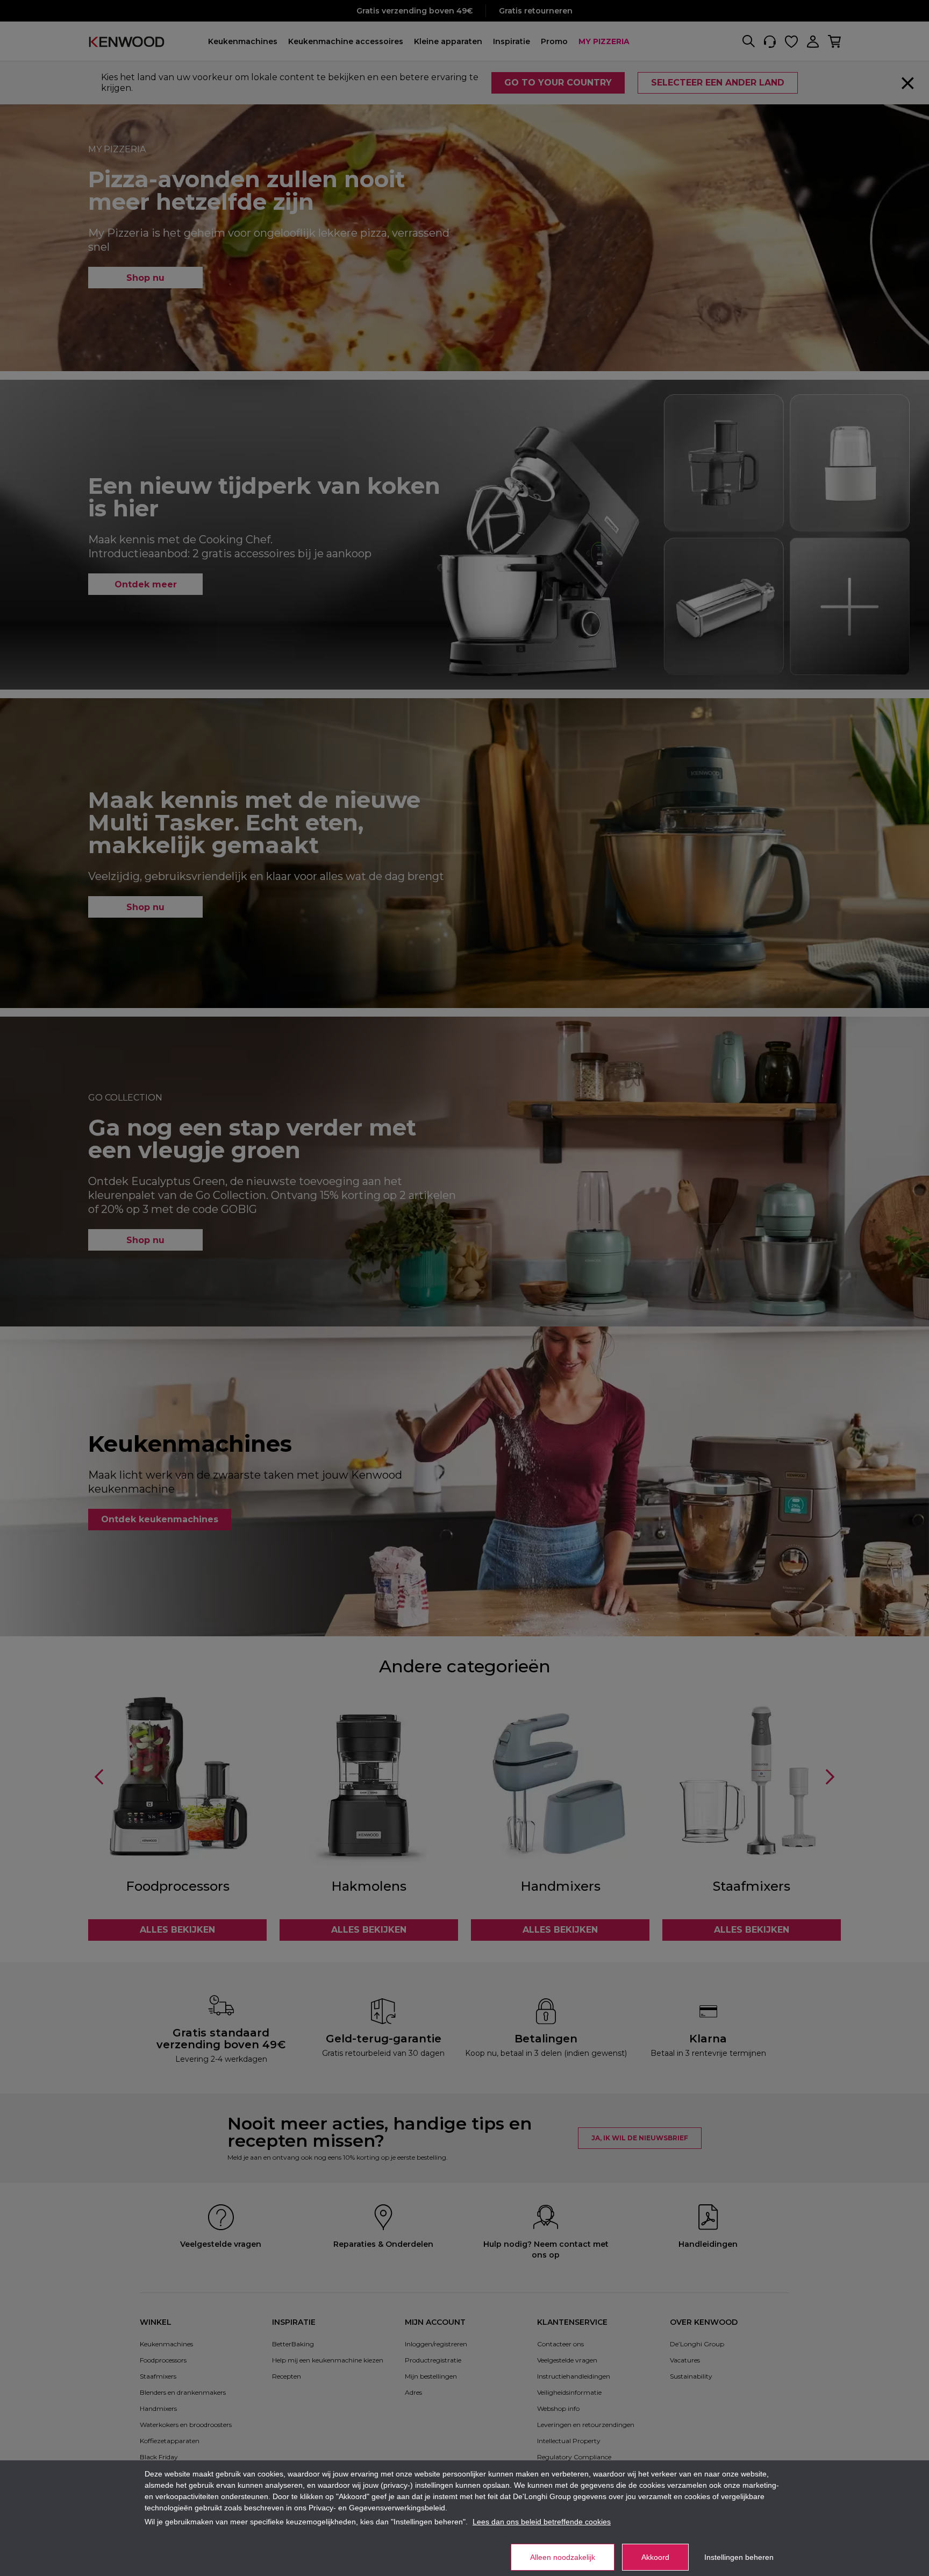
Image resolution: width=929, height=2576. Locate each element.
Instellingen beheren (739, 2557)
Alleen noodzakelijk (563, 2557)
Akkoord (655, 2557)
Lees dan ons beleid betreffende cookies (542, 2522)
